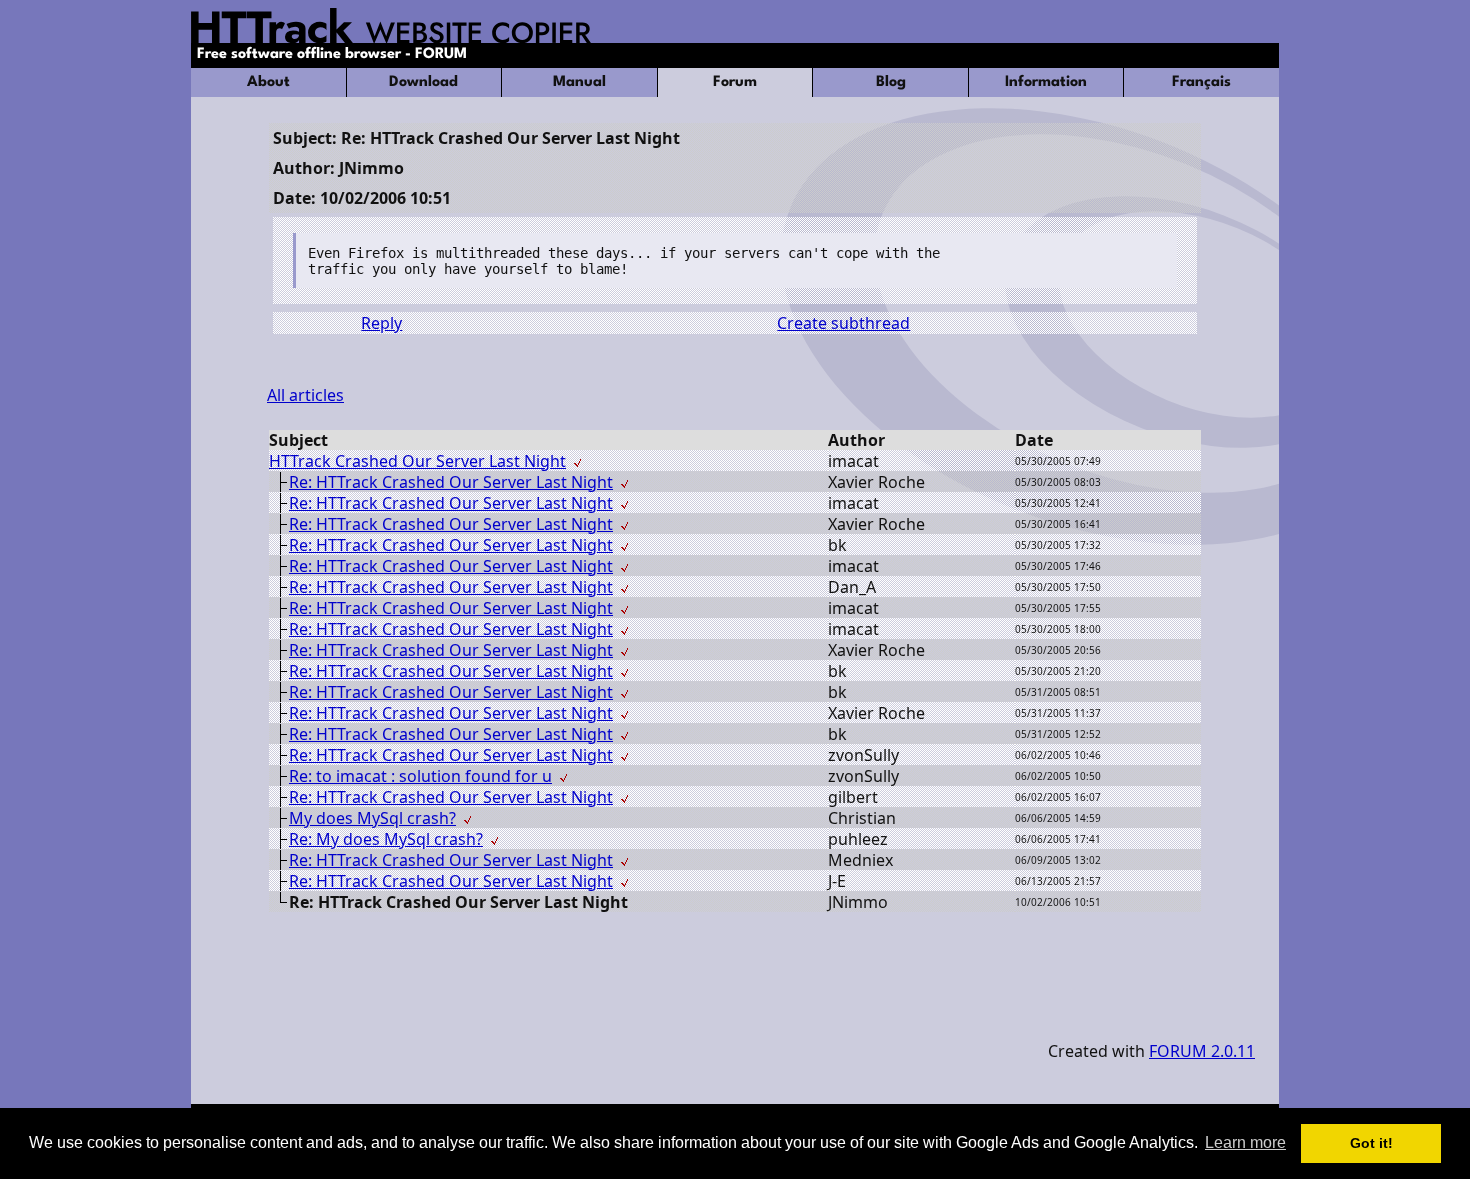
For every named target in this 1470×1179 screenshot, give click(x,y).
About (268, 82)
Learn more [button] (1245, 1142)
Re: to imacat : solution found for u (420, 776)
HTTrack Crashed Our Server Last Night (417, 461)
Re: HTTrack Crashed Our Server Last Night (451, 482)
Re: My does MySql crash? (386, 839)
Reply (381, 323)
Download (423, 82)
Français (1201, 82)
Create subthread (843, 323)
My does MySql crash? (372, 818)
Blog (891, 82)
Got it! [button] (1371, 1143)
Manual (579, 82)
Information (1046, 82)
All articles (305, 395)
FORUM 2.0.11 (1202, 1051)
